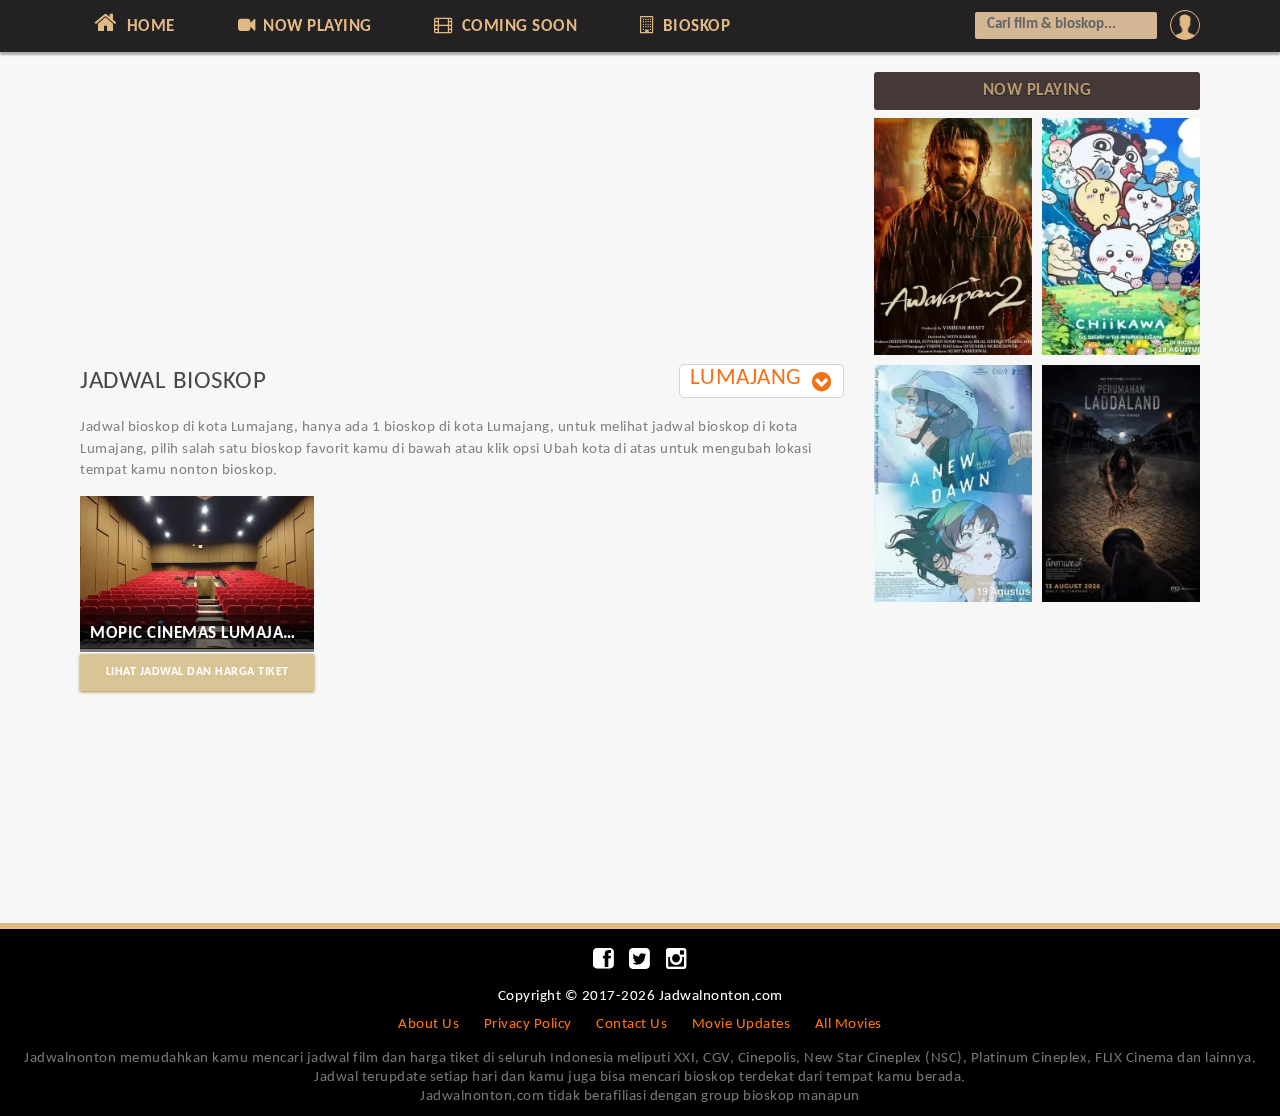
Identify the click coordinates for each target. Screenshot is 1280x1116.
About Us (428, 1024)
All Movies (848, 1024)
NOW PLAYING (315, 26)
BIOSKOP (694, 26)
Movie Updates (741, 1024)
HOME (148, 26)
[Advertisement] (462, 212)
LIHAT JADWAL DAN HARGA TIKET (197, 672)
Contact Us (631, 1024)
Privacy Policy (528, 1024)
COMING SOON (517, 26)
